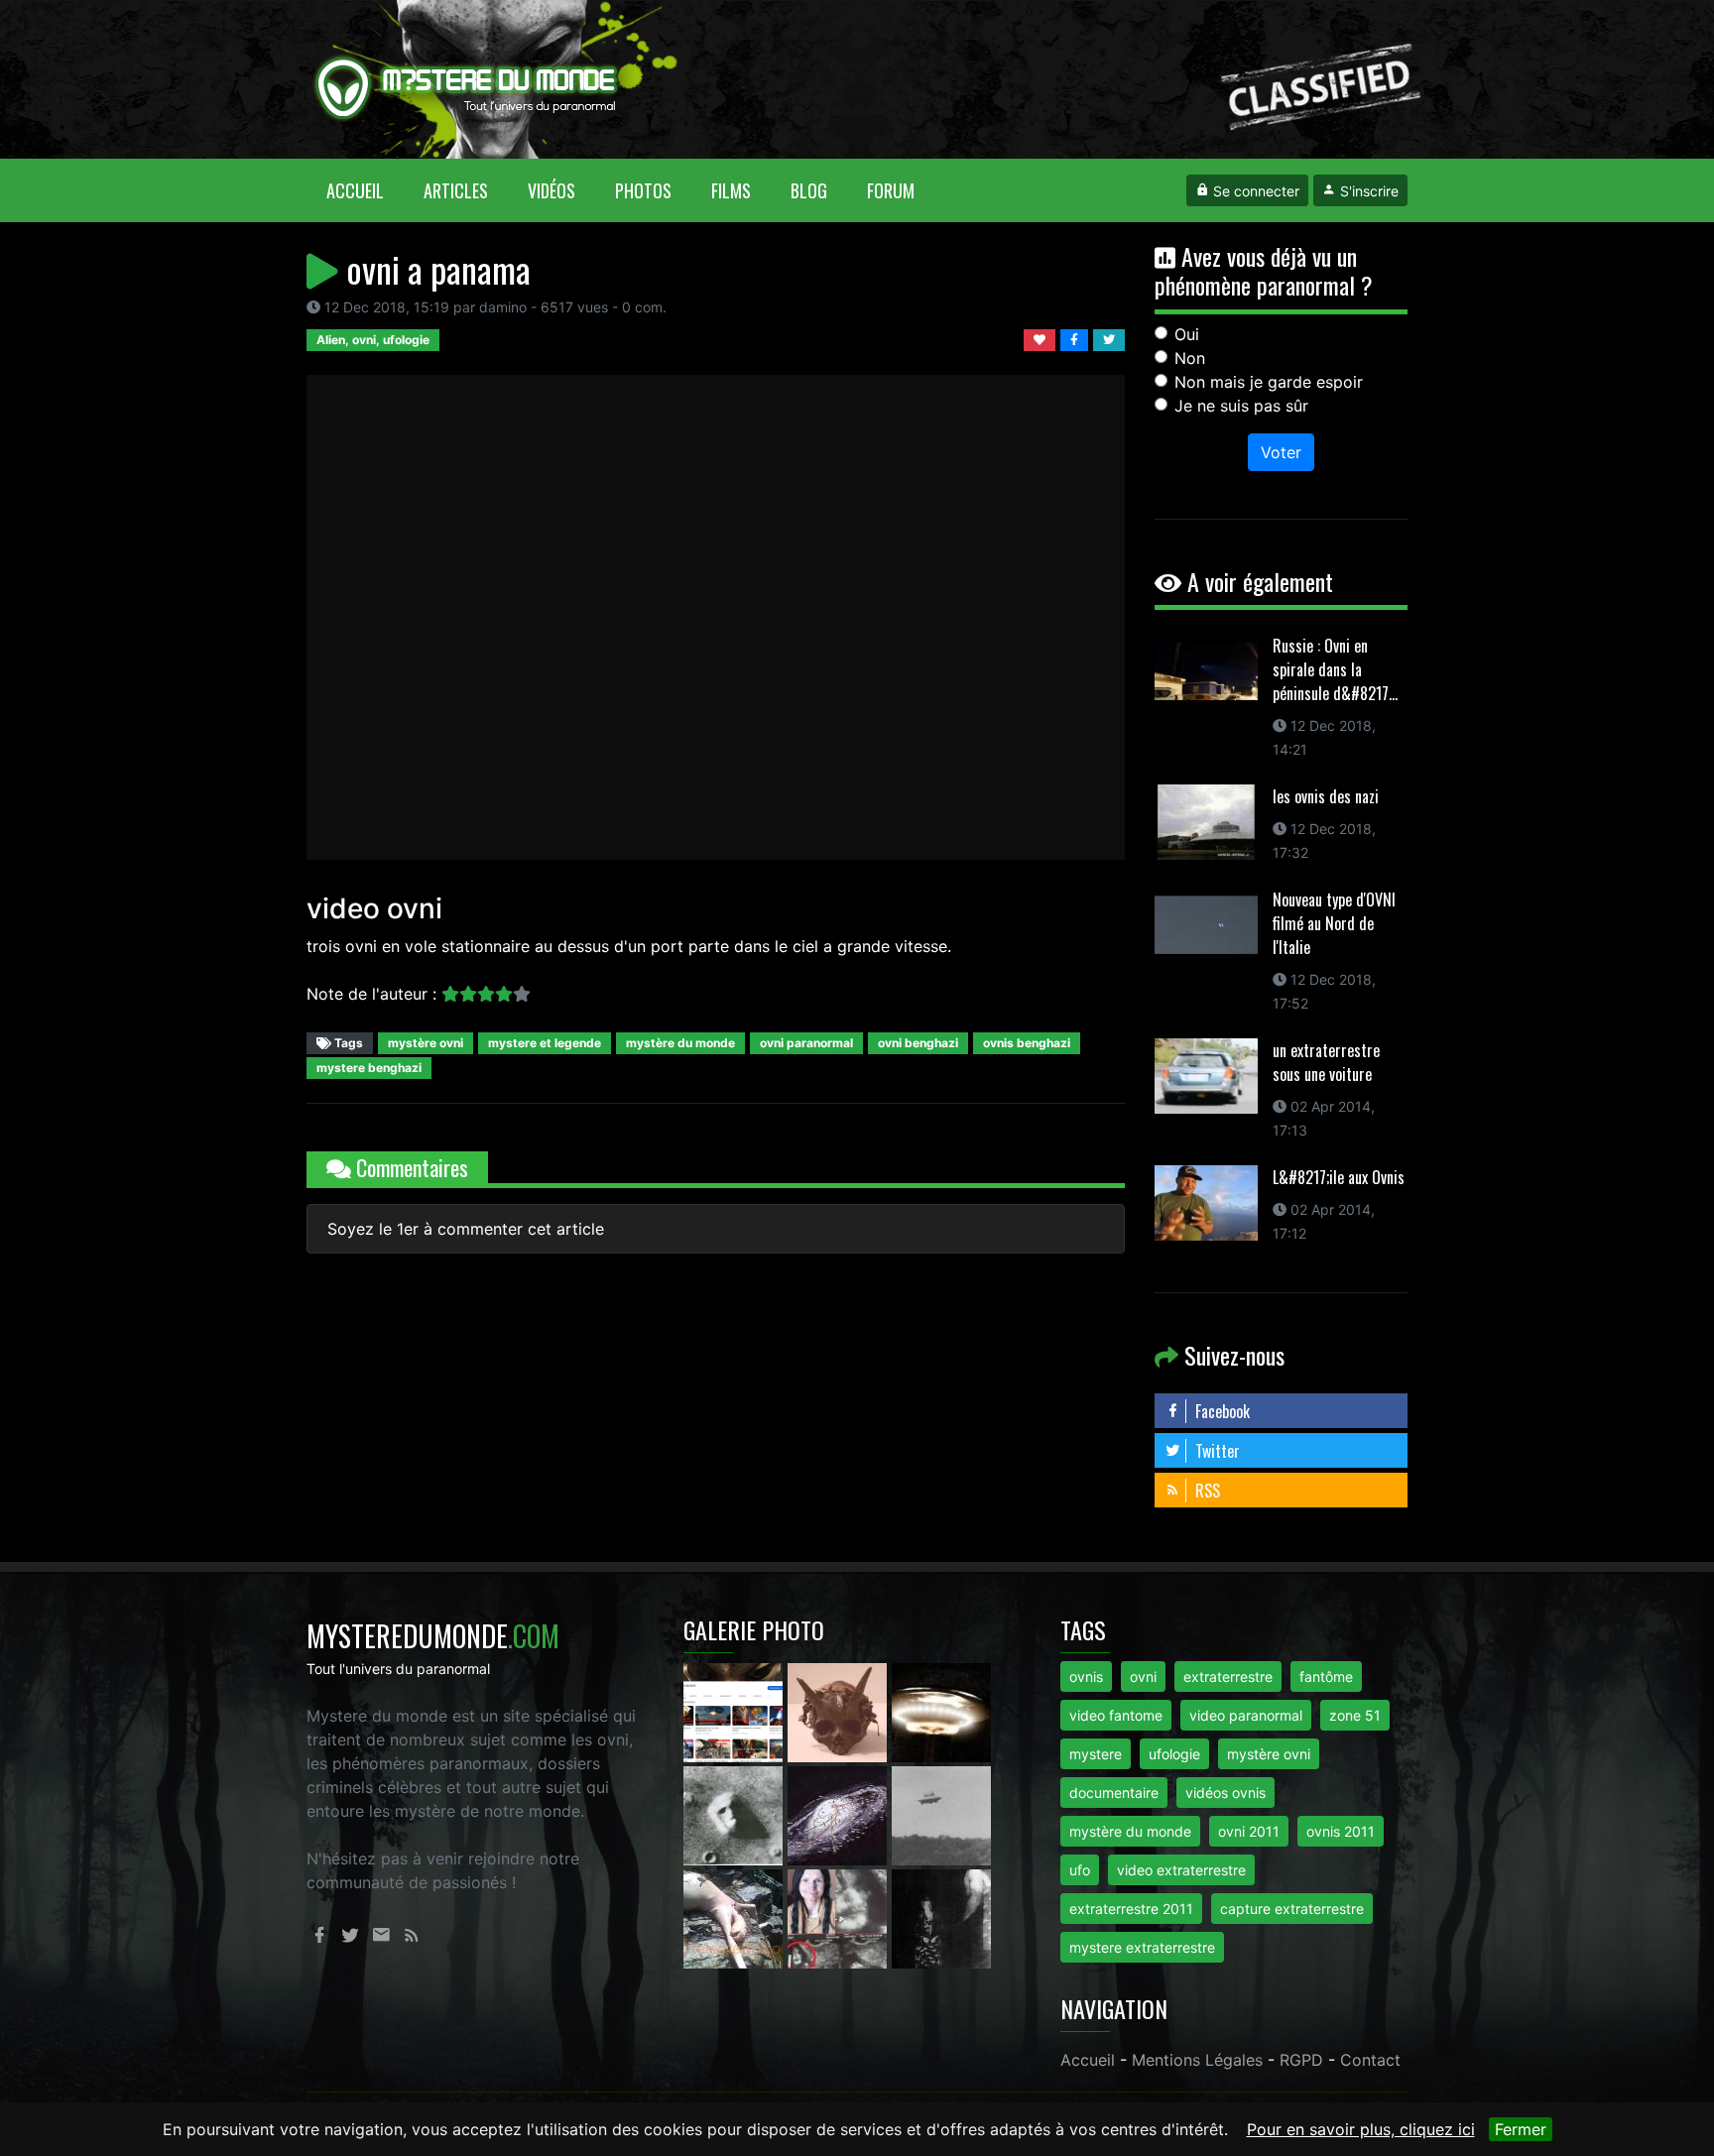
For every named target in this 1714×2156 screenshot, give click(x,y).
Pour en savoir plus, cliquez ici (1361, 2129)
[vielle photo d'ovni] (941, 1814)
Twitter (1216, 1451)
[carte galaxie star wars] (840, 1814)
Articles (456, 190)
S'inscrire (1367, 191)
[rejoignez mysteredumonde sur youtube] (735, 1711)
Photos (643, 190)
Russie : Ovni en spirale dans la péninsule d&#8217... (1335, 669)
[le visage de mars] (735, 1814)
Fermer (1521, 2129)
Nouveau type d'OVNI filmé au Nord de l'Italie (1334, 923)
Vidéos (551, 190)
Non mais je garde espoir (1269, 382)
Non (1190, 358)
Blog (809, 190)
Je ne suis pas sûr (1241, 406)
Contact (1370, 2060)
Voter (1281, 452)
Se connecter (1254, 191)
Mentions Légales (1197, 2060)
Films (731, 190)
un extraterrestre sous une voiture (1326, 1062)
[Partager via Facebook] (1077, 338)
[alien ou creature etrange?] (735, 1917)
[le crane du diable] (840, 1711)
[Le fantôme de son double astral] (941, 1917)
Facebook (1221, 1411)
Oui (1187, 334)
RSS (1206, 1491)
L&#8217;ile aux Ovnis (1339, 1177)
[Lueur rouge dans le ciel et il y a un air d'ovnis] (941, 1711)
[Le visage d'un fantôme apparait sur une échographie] (840, 1917)
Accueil (365, 190)
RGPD (1301, 2060)
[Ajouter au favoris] (1042, 338)
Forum (891, 190)
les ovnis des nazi (1326, 796)
